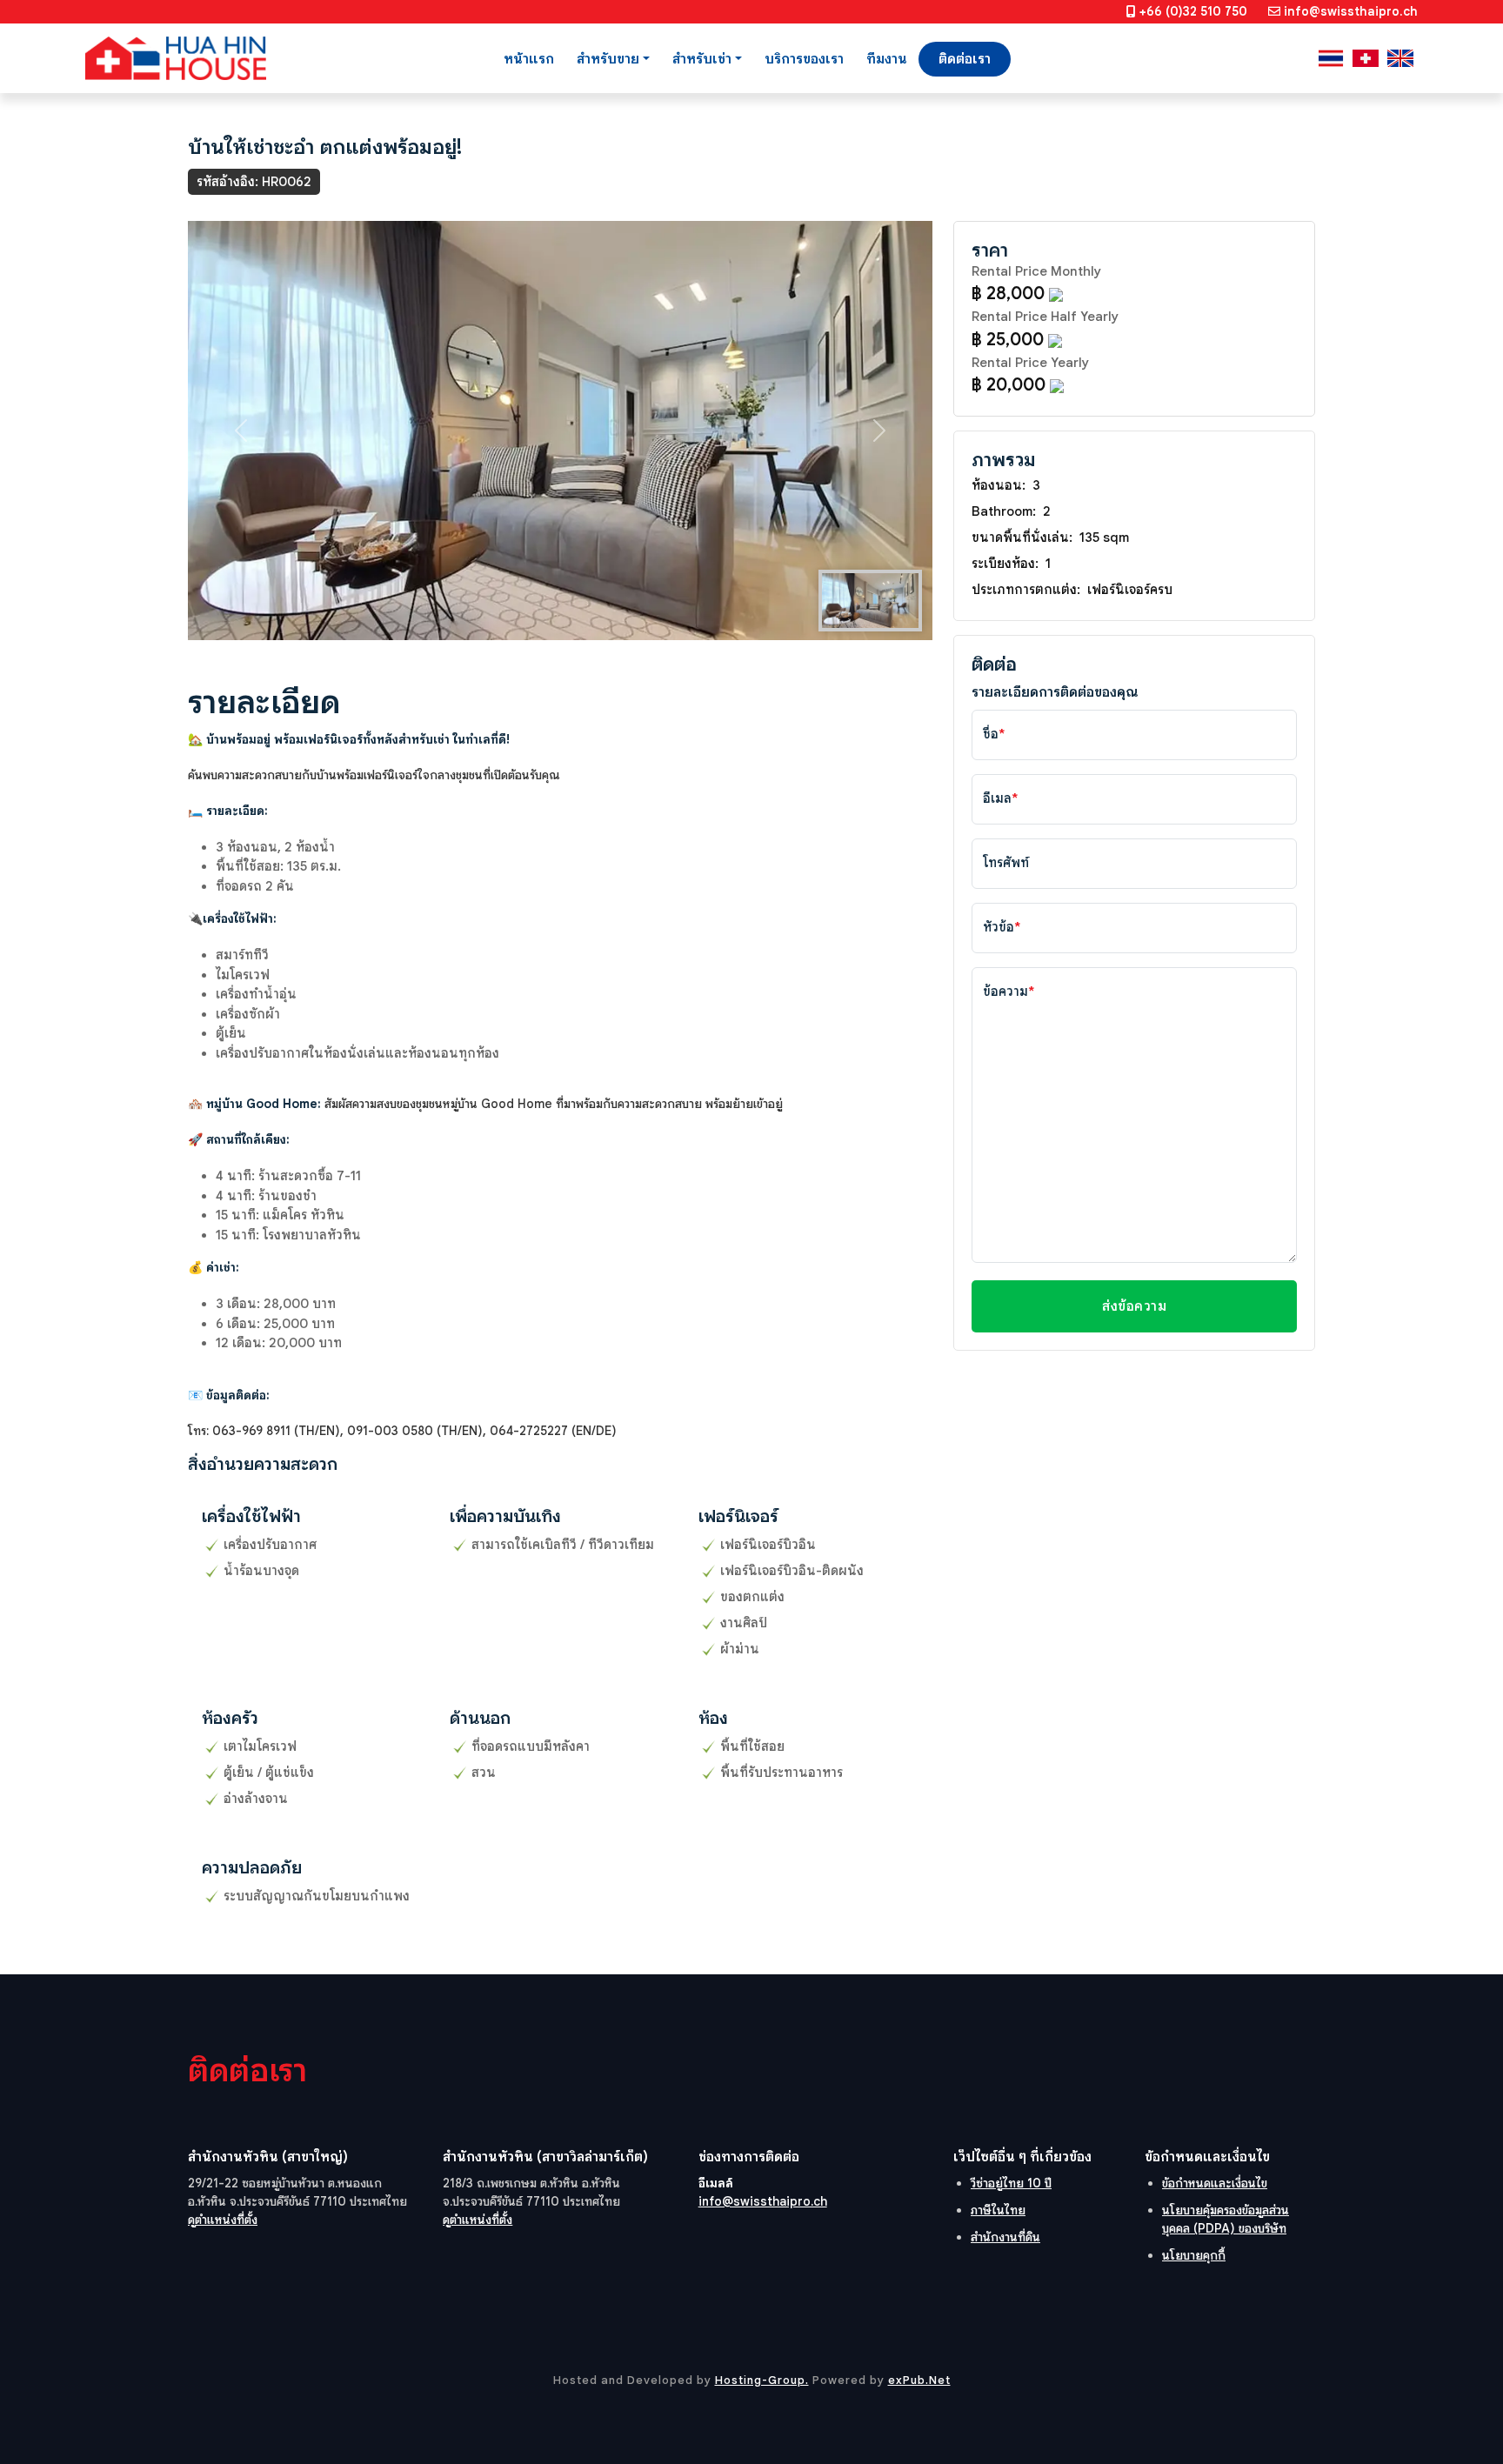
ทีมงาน (887, 59)
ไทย (1331, 58)
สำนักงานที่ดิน (1005, 2237)
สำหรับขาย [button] (608, 59)
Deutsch (1366, 58)
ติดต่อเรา (965, 59)
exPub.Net (919, 2380)
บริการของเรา (804, 59)
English (1400, 58)
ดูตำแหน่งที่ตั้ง (223, 2220)
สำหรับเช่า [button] (702, 59)
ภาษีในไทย (998, 2210)
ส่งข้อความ (1134, 1306)
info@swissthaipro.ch (1351, 11)
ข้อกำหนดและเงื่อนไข (1215, 2183)
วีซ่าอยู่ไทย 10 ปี (1011, 2183)
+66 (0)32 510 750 (1193, 11)
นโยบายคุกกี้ (1194, 2255)
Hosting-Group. (762, 2380)
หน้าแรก (529, 59)
